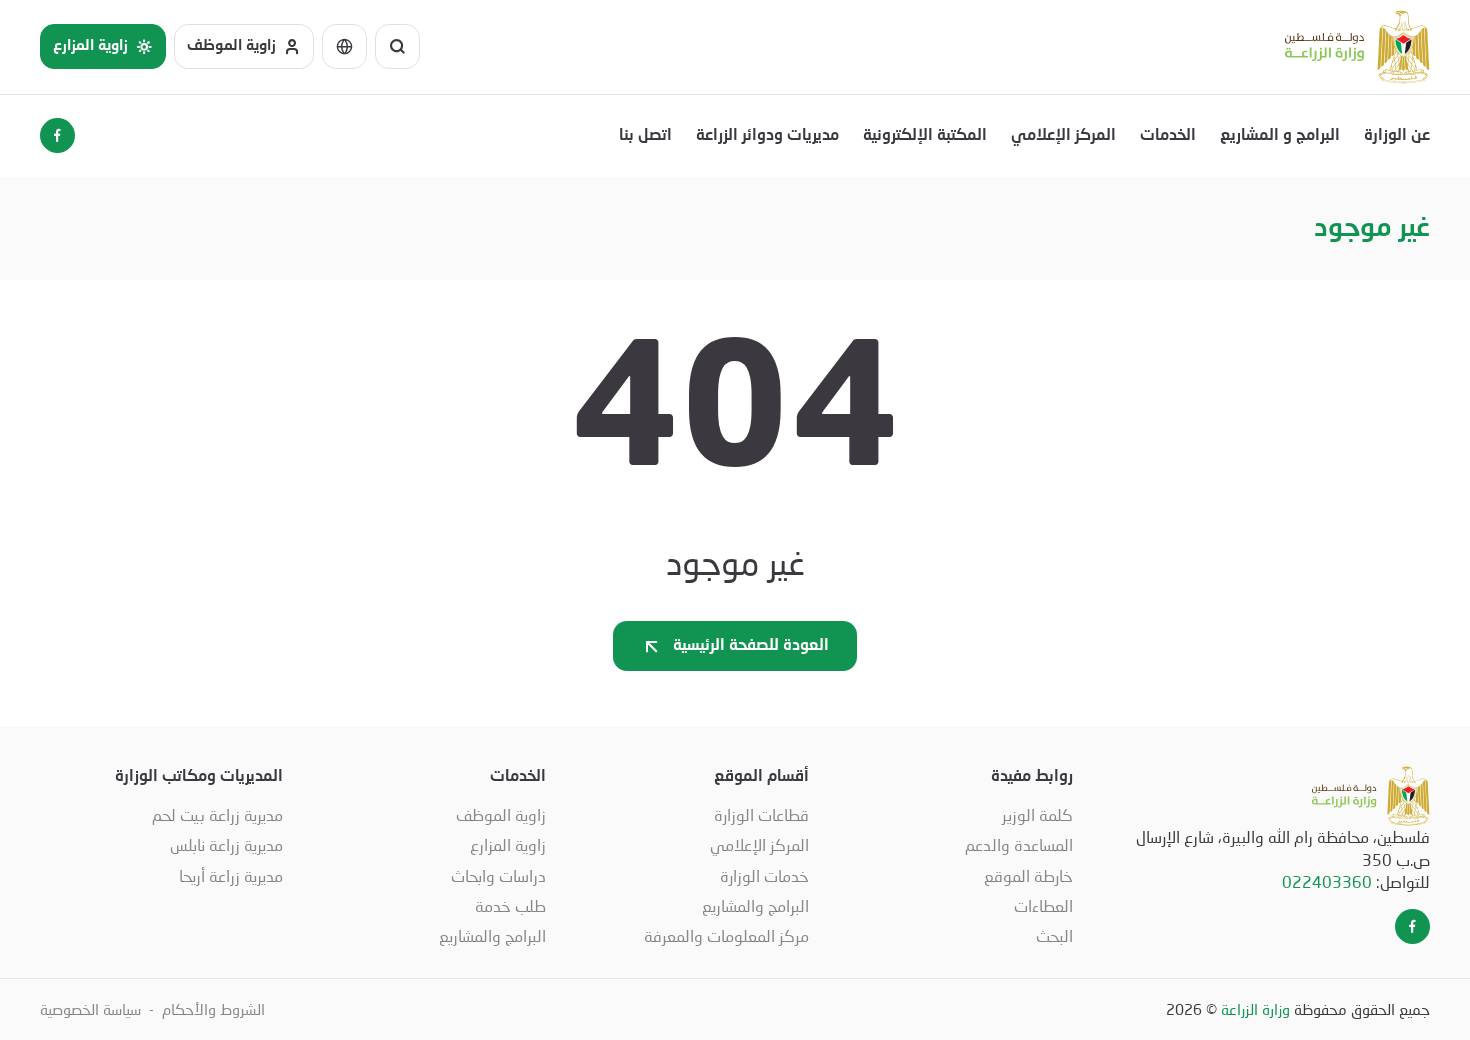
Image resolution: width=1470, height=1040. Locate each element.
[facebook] (57, 135)
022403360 (1327, 881)
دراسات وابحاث (498, 875)
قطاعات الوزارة (761, 814)
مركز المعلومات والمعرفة (726, 935)
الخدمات (1168, 136)
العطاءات (1043, 905)
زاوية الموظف (501, 814)
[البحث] (397, 46)
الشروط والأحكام (213, 1009)
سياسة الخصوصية (90, 1009)
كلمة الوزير (1037, 814)
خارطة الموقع (1028, 875)
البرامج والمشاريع (755, 905)
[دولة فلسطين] (1357, 47)
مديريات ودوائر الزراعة (767, 136)
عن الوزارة (1397, 136)
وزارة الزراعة (1255, 1009)
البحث (1054, 935)
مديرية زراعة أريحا (231, 875)
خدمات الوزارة (764, 875)
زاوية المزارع (508, 844)
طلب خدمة (510, 905)
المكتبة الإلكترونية (925, 136)
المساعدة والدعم (1018, 844)
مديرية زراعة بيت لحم (217, 814)
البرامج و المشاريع (1280, 136)
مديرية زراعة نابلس (226, 844)
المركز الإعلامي (1063, 136)
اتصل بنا (645, 136)
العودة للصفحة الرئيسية (751, 646)
